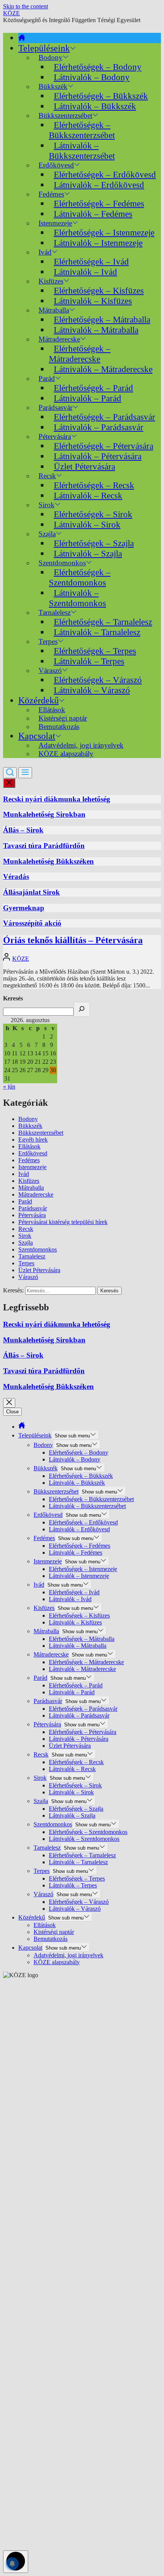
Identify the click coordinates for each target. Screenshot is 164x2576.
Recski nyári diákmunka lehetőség (57, 799)
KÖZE (11, 13)
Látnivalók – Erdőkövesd (99, 185)
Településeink (44, 48)
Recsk (26, 1229)
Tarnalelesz (32, 1256)
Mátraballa (31, 1188)
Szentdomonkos (38, 1249)
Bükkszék (30, 1126)
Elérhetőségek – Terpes (95, 651)
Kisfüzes (29, 1181)
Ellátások (29, 1146)
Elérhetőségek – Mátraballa (102, 319)
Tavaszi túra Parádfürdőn (44, 846)
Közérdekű (39, 700)
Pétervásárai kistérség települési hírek (63, 1222)
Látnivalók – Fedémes (93, 214)
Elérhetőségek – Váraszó (98, 680)
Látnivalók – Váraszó (92, 690)
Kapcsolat (37, 736)
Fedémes (29, 1160)
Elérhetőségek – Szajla (94, 543)
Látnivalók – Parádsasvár (99, 427)
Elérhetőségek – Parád (93, 388)
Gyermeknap (24, 908)
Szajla (26, 1243)
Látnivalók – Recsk (88, 495)
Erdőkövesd (33, 1153)
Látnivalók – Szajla (88, 553)
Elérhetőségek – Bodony (98, 67)
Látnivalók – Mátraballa (96, 330)
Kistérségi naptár (54, 1932)
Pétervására (32, 1215)
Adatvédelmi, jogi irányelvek (68, 1955)
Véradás (16, 877)
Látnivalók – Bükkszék (95, 106)
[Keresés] (82, 1009)
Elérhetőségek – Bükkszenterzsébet (82, 130)
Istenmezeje (32, 1167)
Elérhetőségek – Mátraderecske (80, 354)
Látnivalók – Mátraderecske (103, 369)
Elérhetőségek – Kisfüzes (99, 290)
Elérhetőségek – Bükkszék (101, 96)
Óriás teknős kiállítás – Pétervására (73, 940)
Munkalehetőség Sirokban (44, 814)
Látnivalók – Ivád (85, 272)
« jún (9, 1086)
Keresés (13, 998)
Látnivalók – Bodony (92, 77)
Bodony (28, 1119)
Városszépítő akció (32, 923)
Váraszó (28, 1277)
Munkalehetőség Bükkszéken (48, 861)
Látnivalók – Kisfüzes (93, 301)
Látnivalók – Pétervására (98, 456)
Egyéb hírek (33, 1140)
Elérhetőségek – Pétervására (104, 446)
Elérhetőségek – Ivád (91, 261)
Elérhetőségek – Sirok (93, 514)
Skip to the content (26, 6)
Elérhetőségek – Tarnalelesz (103, 622)
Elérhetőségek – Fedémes (99, 203)
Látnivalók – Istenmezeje (98, 243)
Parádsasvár (33, 1208)
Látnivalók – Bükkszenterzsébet (82, 151)
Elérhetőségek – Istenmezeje (104, 232)
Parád (25, 1201)
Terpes (26, 1263)
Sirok (25, 1236)
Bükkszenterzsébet (41, 1133)
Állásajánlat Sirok (31, 892)
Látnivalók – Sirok (87, 524)
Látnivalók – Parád (88, 398)
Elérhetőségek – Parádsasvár (105, 417)
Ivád (45, 252)
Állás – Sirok (23, 830)
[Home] (22, 38)
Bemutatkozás (59, 727)
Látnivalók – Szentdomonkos (77, 598)
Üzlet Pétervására (84, 466)
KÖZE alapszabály (66, 754)
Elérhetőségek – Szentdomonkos (80, 577)
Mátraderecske (36, 1194)
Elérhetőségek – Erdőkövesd (105, 174)
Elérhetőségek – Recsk (94, 485)
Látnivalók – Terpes (89, 661)
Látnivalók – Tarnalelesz (97, 632)
